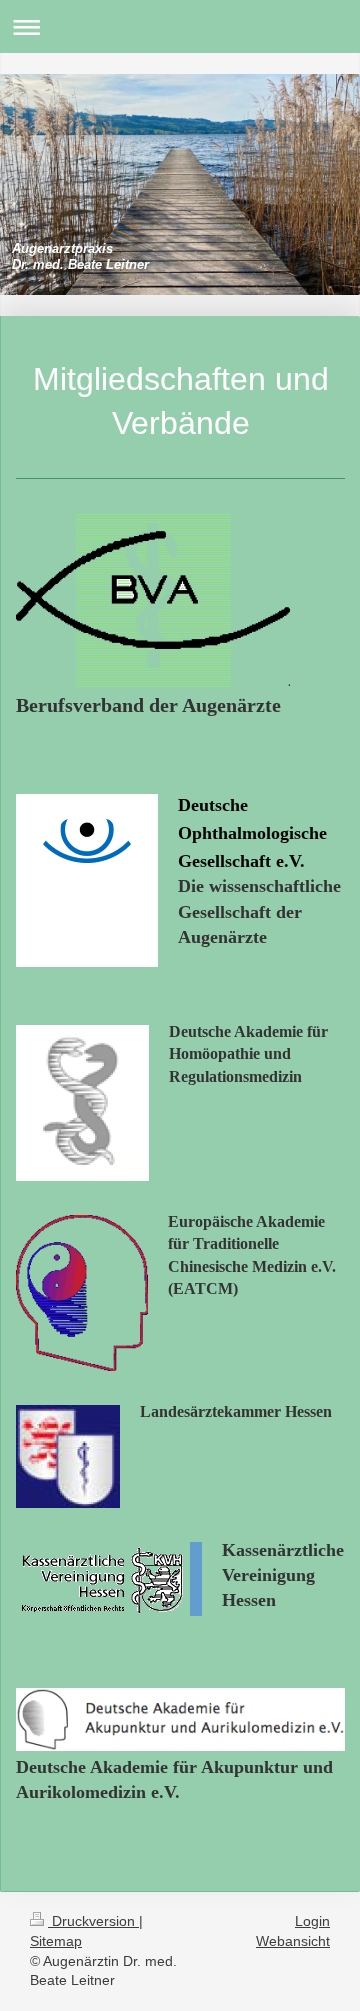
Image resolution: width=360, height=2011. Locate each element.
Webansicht (293, 1941)
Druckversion (93, 1921)
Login (312, 1921)
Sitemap (56, 1941)
